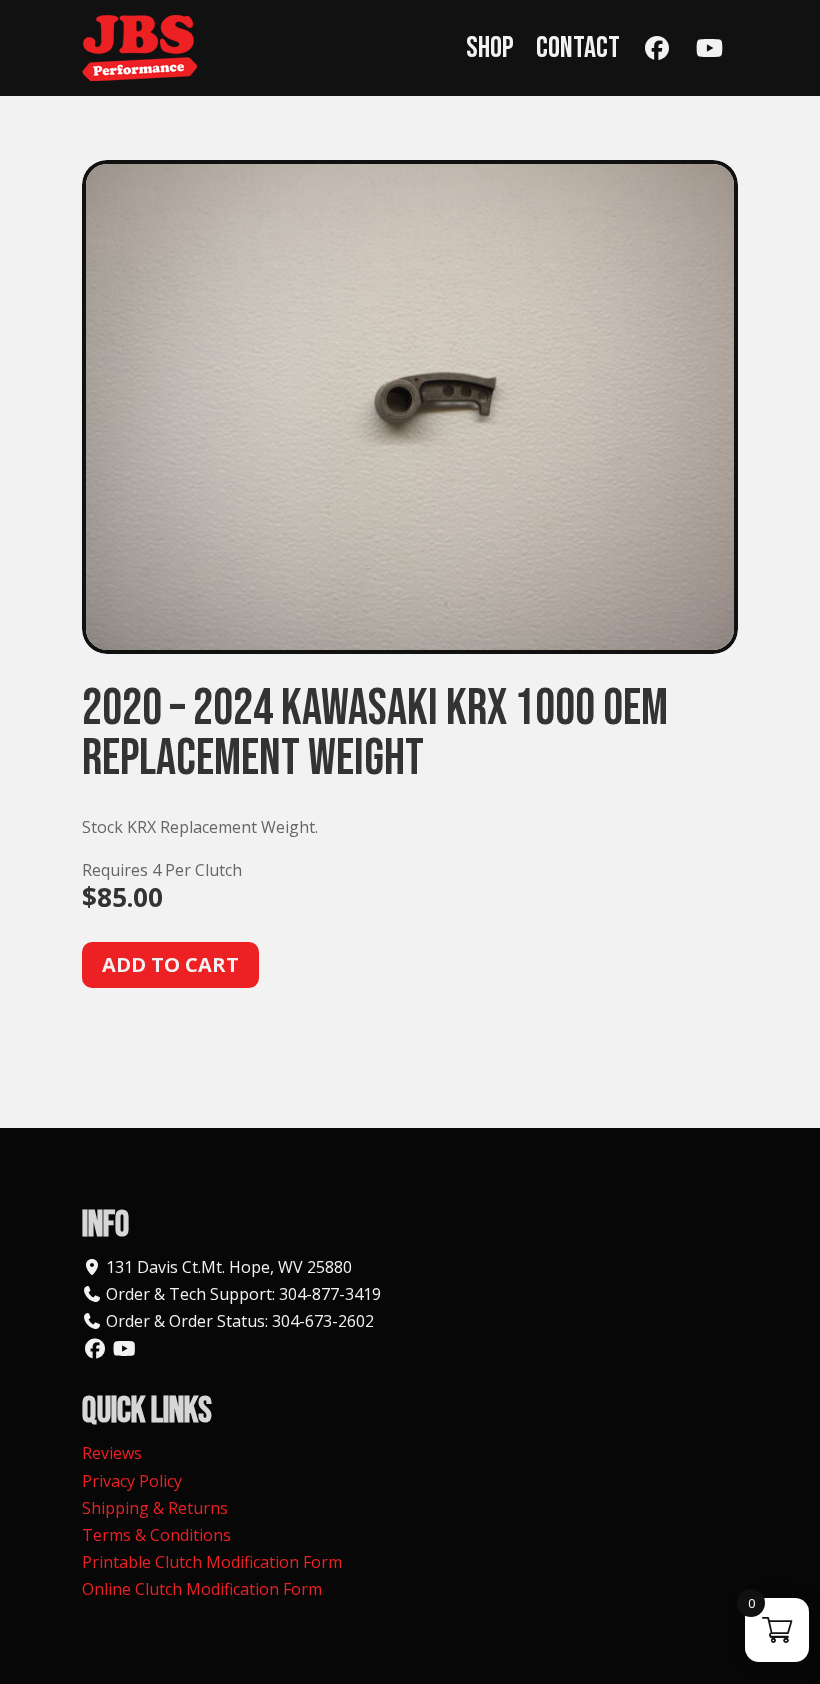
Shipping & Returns (155, 1508)
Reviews (112, 1453)
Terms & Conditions (156, 1535)
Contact (578, 48)
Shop (490, 48)
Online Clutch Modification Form (202, 1589)
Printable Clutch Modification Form (212, 1562)
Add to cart (170, 964)
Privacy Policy (132, 1481)
